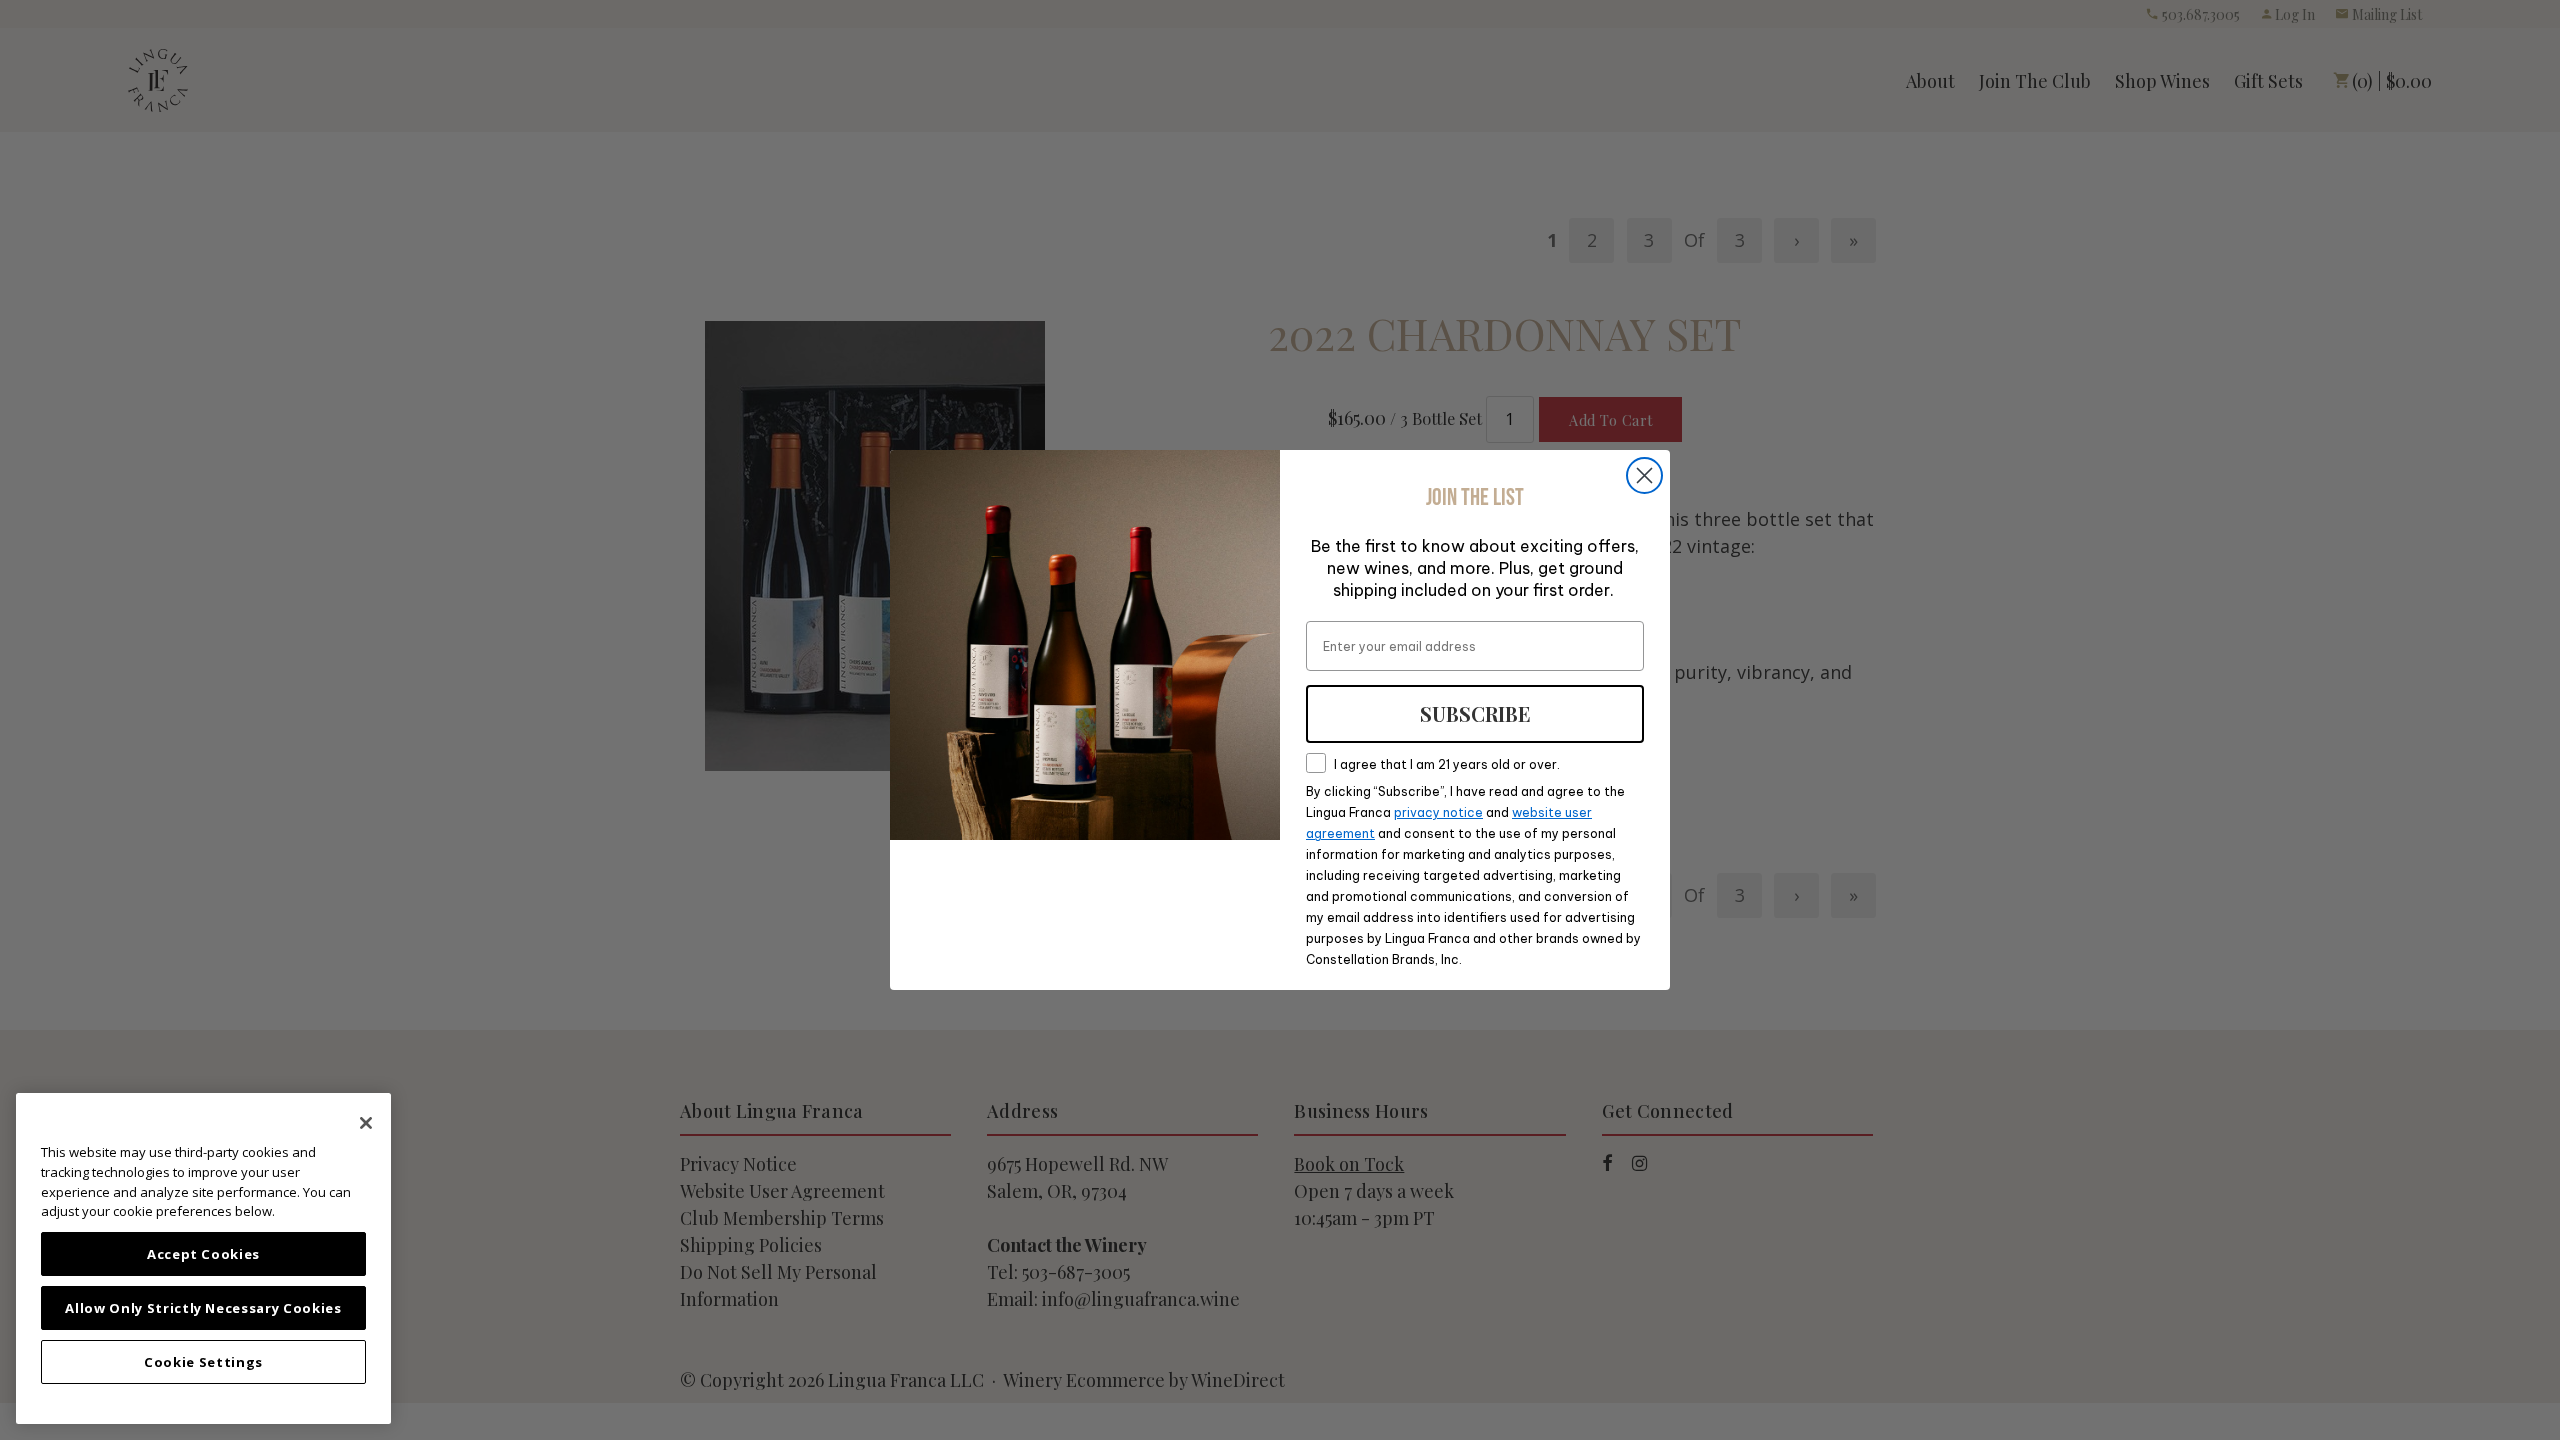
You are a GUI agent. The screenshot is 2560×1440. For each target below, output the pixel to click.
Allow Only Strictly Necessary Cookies (203, 1308)
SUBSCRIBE (1475, 713)
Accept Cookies (203, 1254)
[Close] (366, 1123)
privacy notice (1438, 812)
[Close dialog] (1644, 475)
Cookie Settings (203, 1362)
